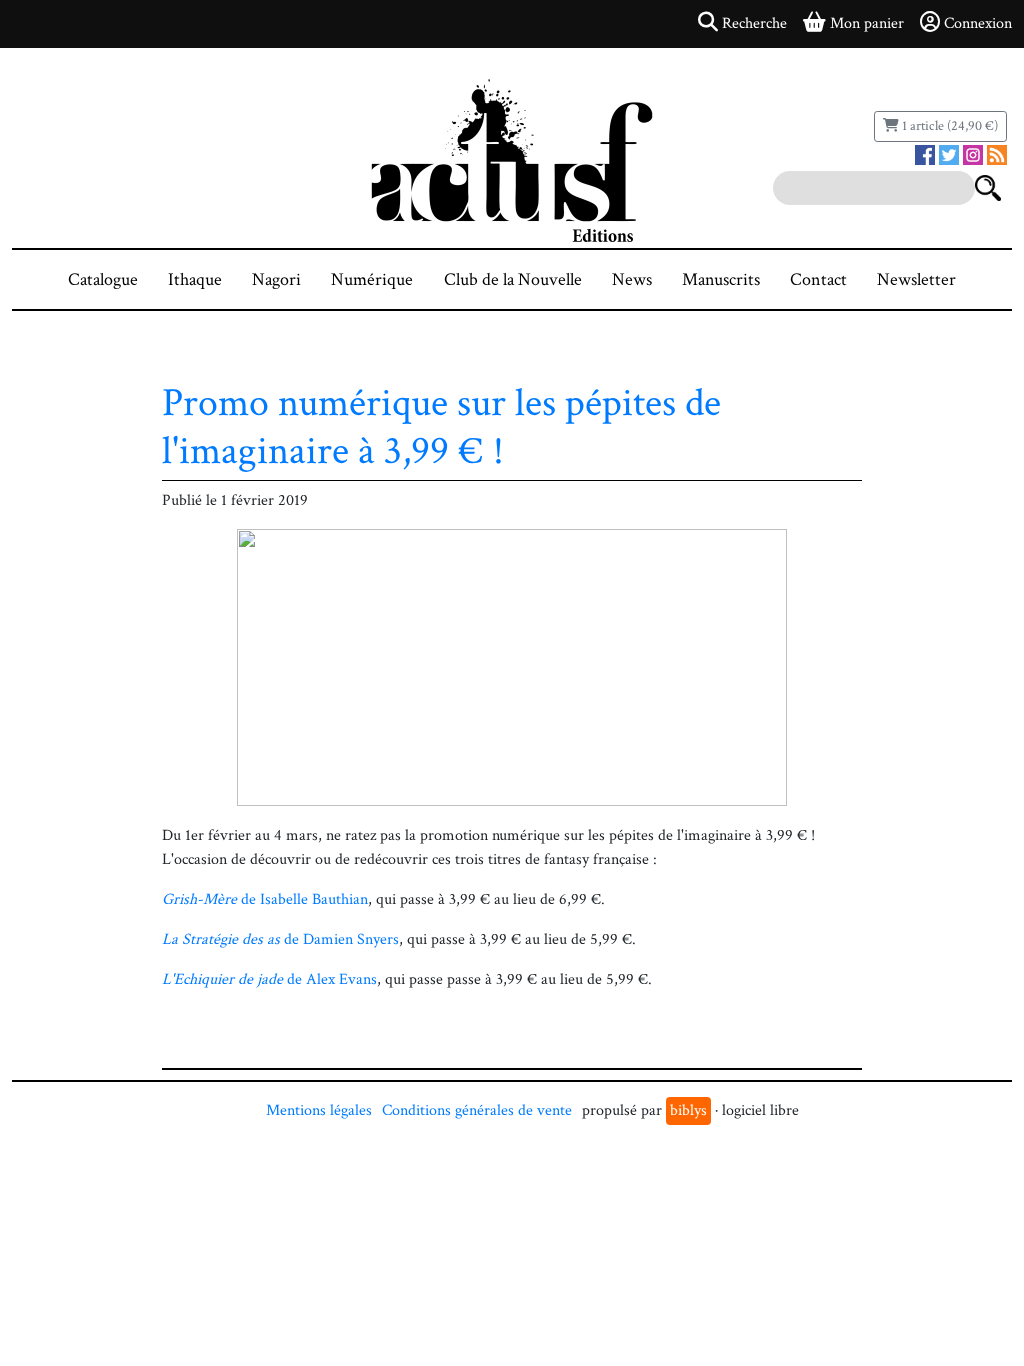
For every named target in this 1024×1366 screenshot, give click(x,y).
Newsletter (916, 279)
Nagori (276, 279)
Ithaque (195, 279)
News (632, 279)
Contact (818, 279)
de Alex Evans (269, 979)
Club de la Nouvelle (513, 279)
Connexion (978, 23)
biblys (688, 1110)
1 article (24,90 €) (948, 126)
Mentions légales (319, 1110)
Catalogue (103, 279)
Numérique (372, 279)
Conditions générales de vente (477, 1110)
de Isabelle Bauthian (265, 899)
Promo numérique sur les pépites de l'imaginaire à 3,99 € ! (441, 427)
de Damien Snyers (280, 939)
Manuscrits (721, 279)
